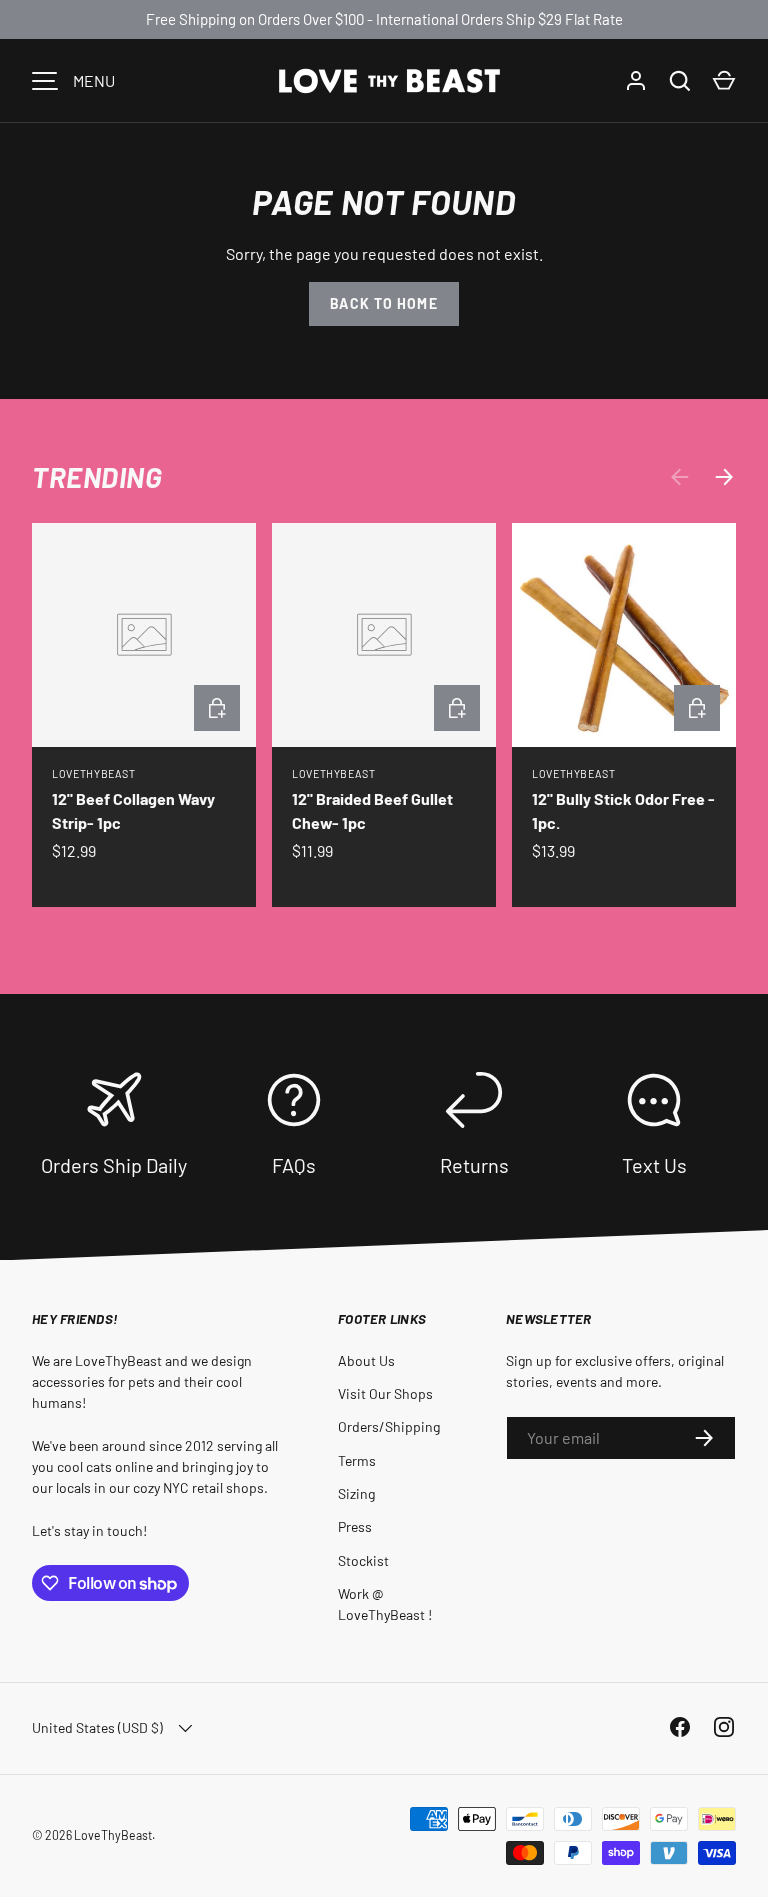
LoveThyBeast (113, 1835)
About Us (366, 1360)
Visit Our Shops (385, 1393)
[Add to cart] (217, 708)
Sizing (356, 1493)
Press (355, 1526)
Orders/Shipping (389, 1426)
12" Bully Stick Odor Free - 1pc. (623, 810)
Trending (97, 477)
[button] (724, 81)
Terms (357, 1460)
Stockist (363, 1560)
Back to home (383, 303)
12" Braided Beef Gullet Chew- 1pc (372, 810)
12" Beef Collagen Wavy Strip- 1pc (133, 810)
